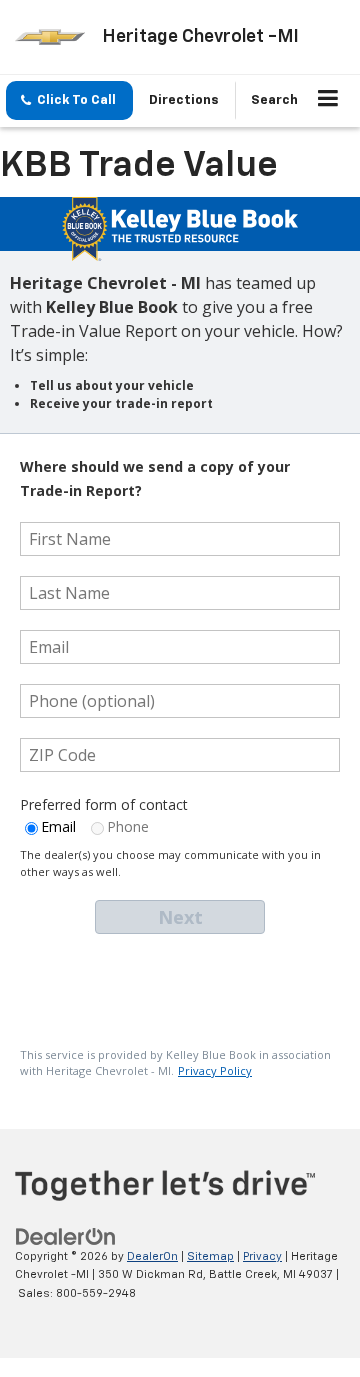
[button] (69, 100)
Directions (184, 100)
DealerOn (152, 1256)
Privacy (262, 1256)
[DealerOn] (66, 1236)
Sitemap (210, 1256)
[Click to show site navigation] (328, 101)
